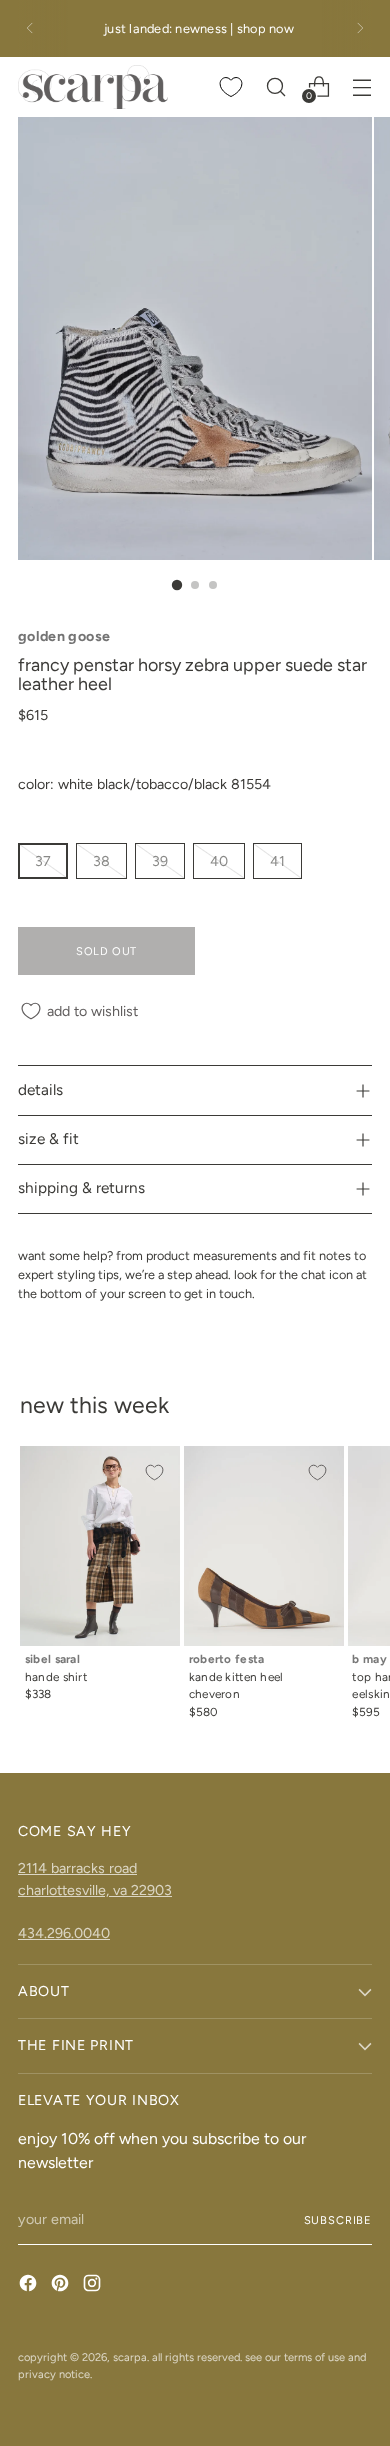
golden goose (64, 636)
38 (101, 861)
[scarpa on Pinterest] (62, 2286)
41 (277, 861)
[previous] (30, 28)
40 (219, 861)
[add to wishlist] (154, 1472)
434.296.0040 (64, 1933)
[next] (360, 28)
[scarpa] (93, 87)
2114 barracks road (77, 1868)
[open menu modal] (361, 86)
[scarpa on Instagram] (94, 2286)
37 (43, 861)
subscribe (338, 2220)
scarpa (130, 2357)
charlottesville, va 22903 (95, 1890)
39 (160, 861)
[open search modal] (275, 86)
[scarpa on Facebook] (30, 2286)
